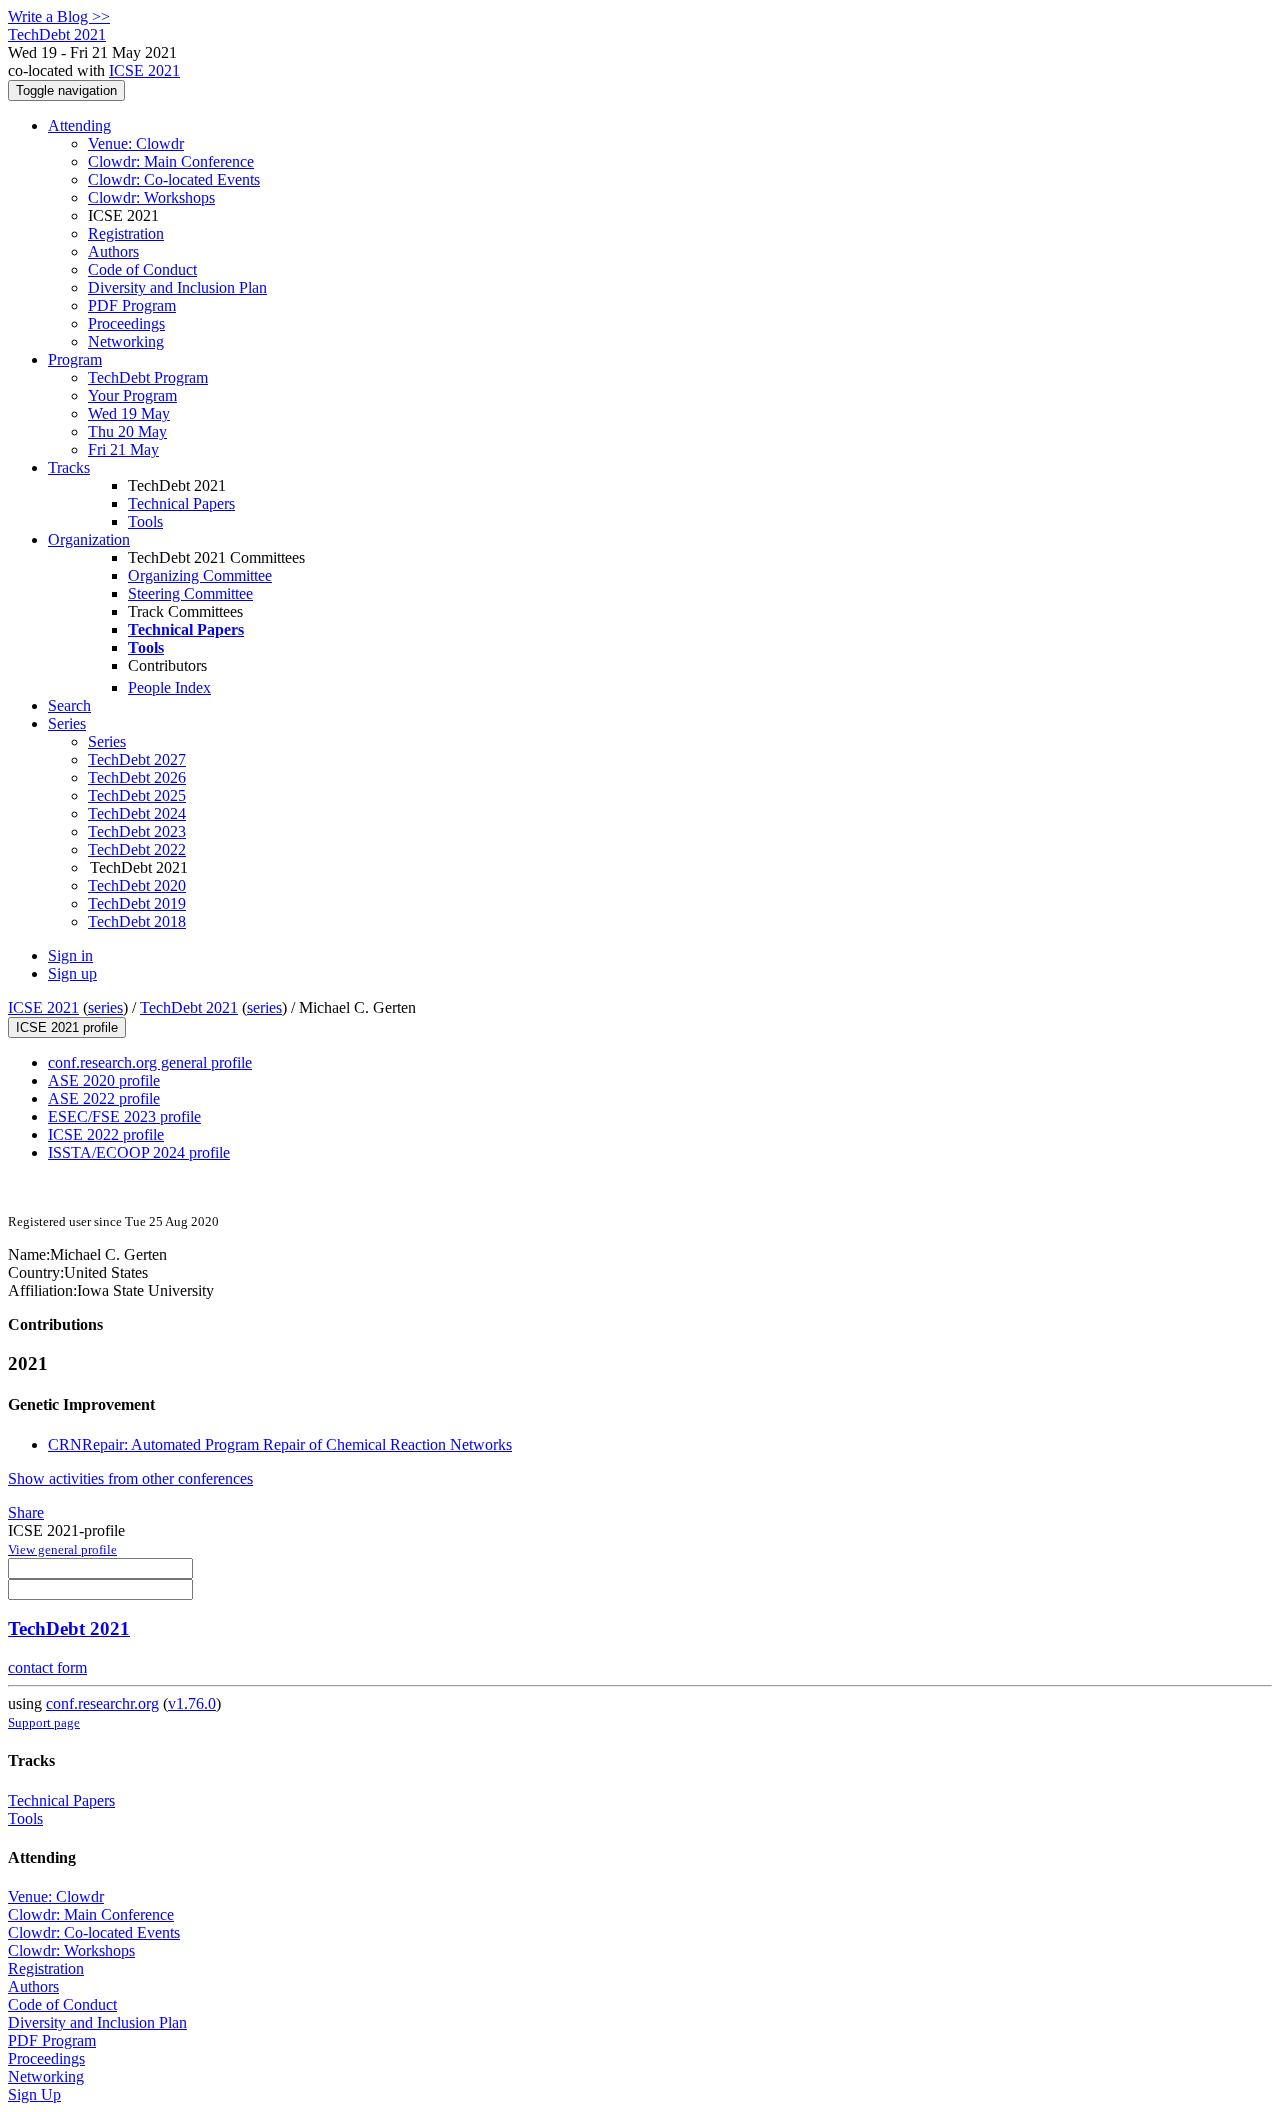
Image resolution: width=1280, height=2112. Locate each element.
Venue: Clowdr (136, 143)
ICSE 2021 (144, 70)
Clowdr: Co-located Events (174, 179)
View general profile (62, 1549)
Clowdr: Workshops (151, 197)
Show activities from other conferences (130, 1478)
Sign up (72, 973)
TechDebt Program (148, 377)
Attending (79, 125)
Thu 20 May (127, 431)
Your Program (132, 395)
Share (26, 1512)
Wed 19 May (129, 413)
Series (107, 741)
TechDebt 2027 (137, 759)
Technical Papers (181, 503)
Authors (113, 251)
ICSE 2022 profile (106, 1134)
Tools (145, 521)
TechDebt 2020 (137, 885)
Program (75, 359)
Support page (44, 1722)
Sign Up (34, 2094)
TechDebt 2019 (137, 903)
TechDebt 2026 (137, 777)
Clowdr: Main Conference (171, 161)
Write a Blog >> (59, 16)
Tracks (69, 467)
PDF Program (132, 305)
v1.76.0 (192, 1703)
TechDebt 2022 (137, 849)
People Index (169, 687)
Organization (89, 539)
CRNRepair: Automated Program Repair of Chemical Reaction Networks (280, 1444)
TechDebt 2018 (137, 921)
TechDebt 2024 (137, 813)
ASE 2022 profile (104, 1098)
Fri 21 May (123, 449)
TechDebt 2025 (137, 795)
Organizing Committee (200, 575)
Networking (126, 341)
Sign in (70, 955)
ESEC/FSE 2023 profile (124, 1116)
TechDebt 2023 (137, 831)
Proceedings (126, 323)
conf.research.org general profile (150, 1062)
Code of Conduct (142, 269)
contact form (47, 1667)
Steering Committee (190, 593)
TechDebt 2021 (189, 1007)
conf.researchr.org (102, 1703)
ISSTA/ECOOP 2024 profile (139, 1152)
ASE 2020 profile (104, 1080)
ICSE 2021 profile (67, 1027)
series (105, 1007)
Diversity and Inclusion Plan (177, 287)
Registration (126, 233)
